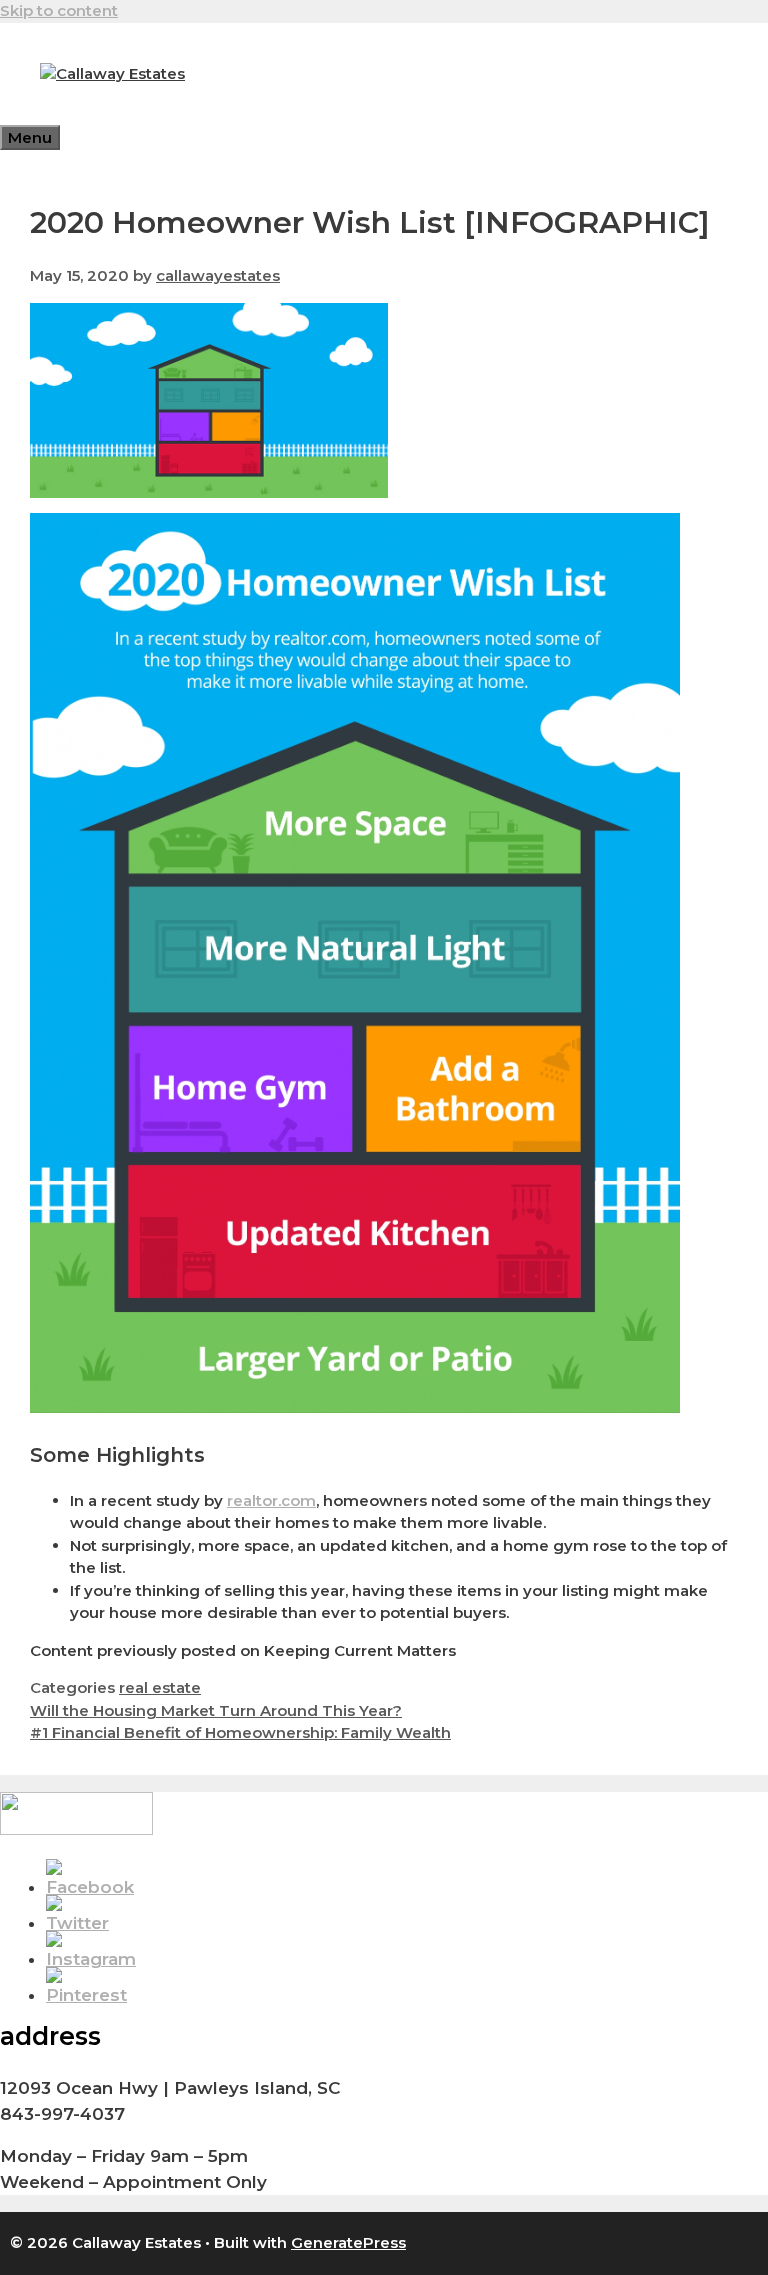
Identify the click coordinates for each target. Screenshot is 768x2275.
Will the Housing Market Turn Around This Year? (216, 1710)
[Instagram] (91, 1959)
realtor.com (271, 1500)
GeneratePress (348, 2242)
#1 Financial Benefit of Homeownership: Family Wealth (240, 1732)
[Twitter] (77, 1923)
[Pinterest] (86, 1995)
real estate (160, 1687)
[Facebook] (90, 1887)
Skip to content (59, 10)
